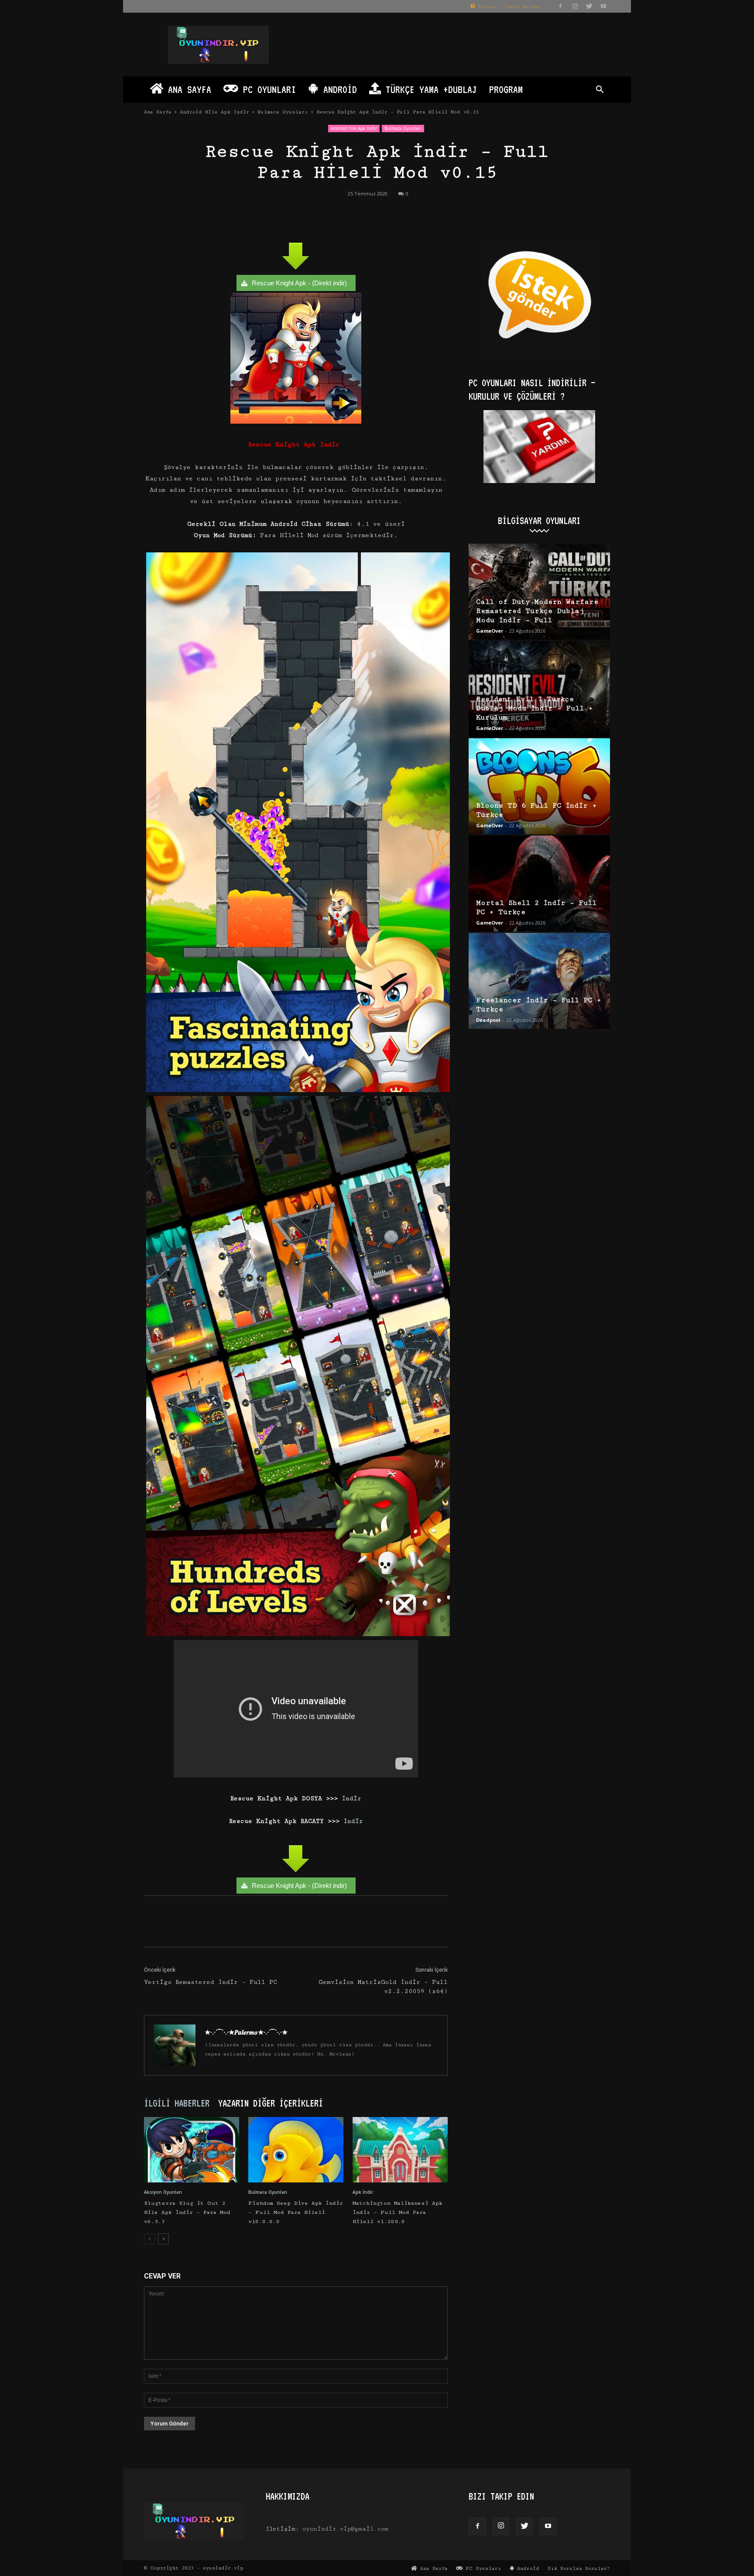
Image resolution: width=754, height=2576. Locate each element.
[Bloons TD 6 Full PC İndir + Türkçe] (539, 786)
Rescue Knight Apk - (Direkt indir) (299, 283)
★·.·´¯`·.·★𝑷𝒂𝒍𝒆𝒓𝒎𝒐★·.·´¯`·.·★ (246, 2032)
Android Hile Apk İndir (214, 112)
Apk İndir (363, 2192)
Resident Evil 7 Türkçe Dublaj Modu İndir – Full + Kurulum (535, 708)
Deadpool (488, 1020)
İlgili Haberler (177, 2103)
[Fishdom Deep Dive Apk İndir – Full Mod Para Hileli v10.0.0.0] (296, 2150)
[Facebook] (560, 6)
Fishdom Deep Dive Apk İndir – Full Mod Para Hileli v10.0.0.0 (296, 2212)
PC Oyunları (267, 89)
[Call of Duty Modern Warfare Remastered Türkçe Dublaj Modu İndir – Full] (539, 592)
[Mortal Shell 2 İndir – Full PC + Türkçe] (539, 884)
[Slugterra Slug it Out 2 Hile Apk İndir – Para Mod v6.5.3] (192, 2150)
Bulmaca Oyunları (283, 112)
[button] (600, 91)
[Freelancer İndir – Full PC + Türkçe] (539, 981)
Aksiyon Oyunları (163, 2192)
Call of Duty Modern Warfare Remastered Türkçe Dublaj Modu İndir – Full (537, 611)
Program (506, 89)
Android (338, 89)
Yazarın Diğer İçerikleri (271, 2103)
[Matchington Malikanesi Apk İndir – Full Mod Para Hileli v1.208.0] (400, 2150)
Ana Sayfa (187, 89)
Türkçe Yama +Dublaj (429, 89)
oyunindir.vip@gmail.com (345, 2529)
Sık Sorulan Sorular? (579, 2568)
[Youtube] (603, 6)
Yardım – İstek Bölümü (507, 7)
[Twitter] (589, 6)
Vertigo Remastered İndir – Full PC (211, 1982)
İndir (350, 1798)
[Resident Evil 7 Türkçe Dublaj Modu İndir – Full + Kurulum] (539, 689)
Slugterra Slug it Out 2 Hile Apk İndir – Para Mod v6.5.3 (187, 2212)
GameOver (490, 631)
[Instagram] (575, 6)
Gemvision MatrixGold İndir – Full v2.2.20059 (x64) (383, 1987)
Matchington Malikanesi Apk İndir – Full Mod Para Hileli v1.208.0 (398, 2212)
